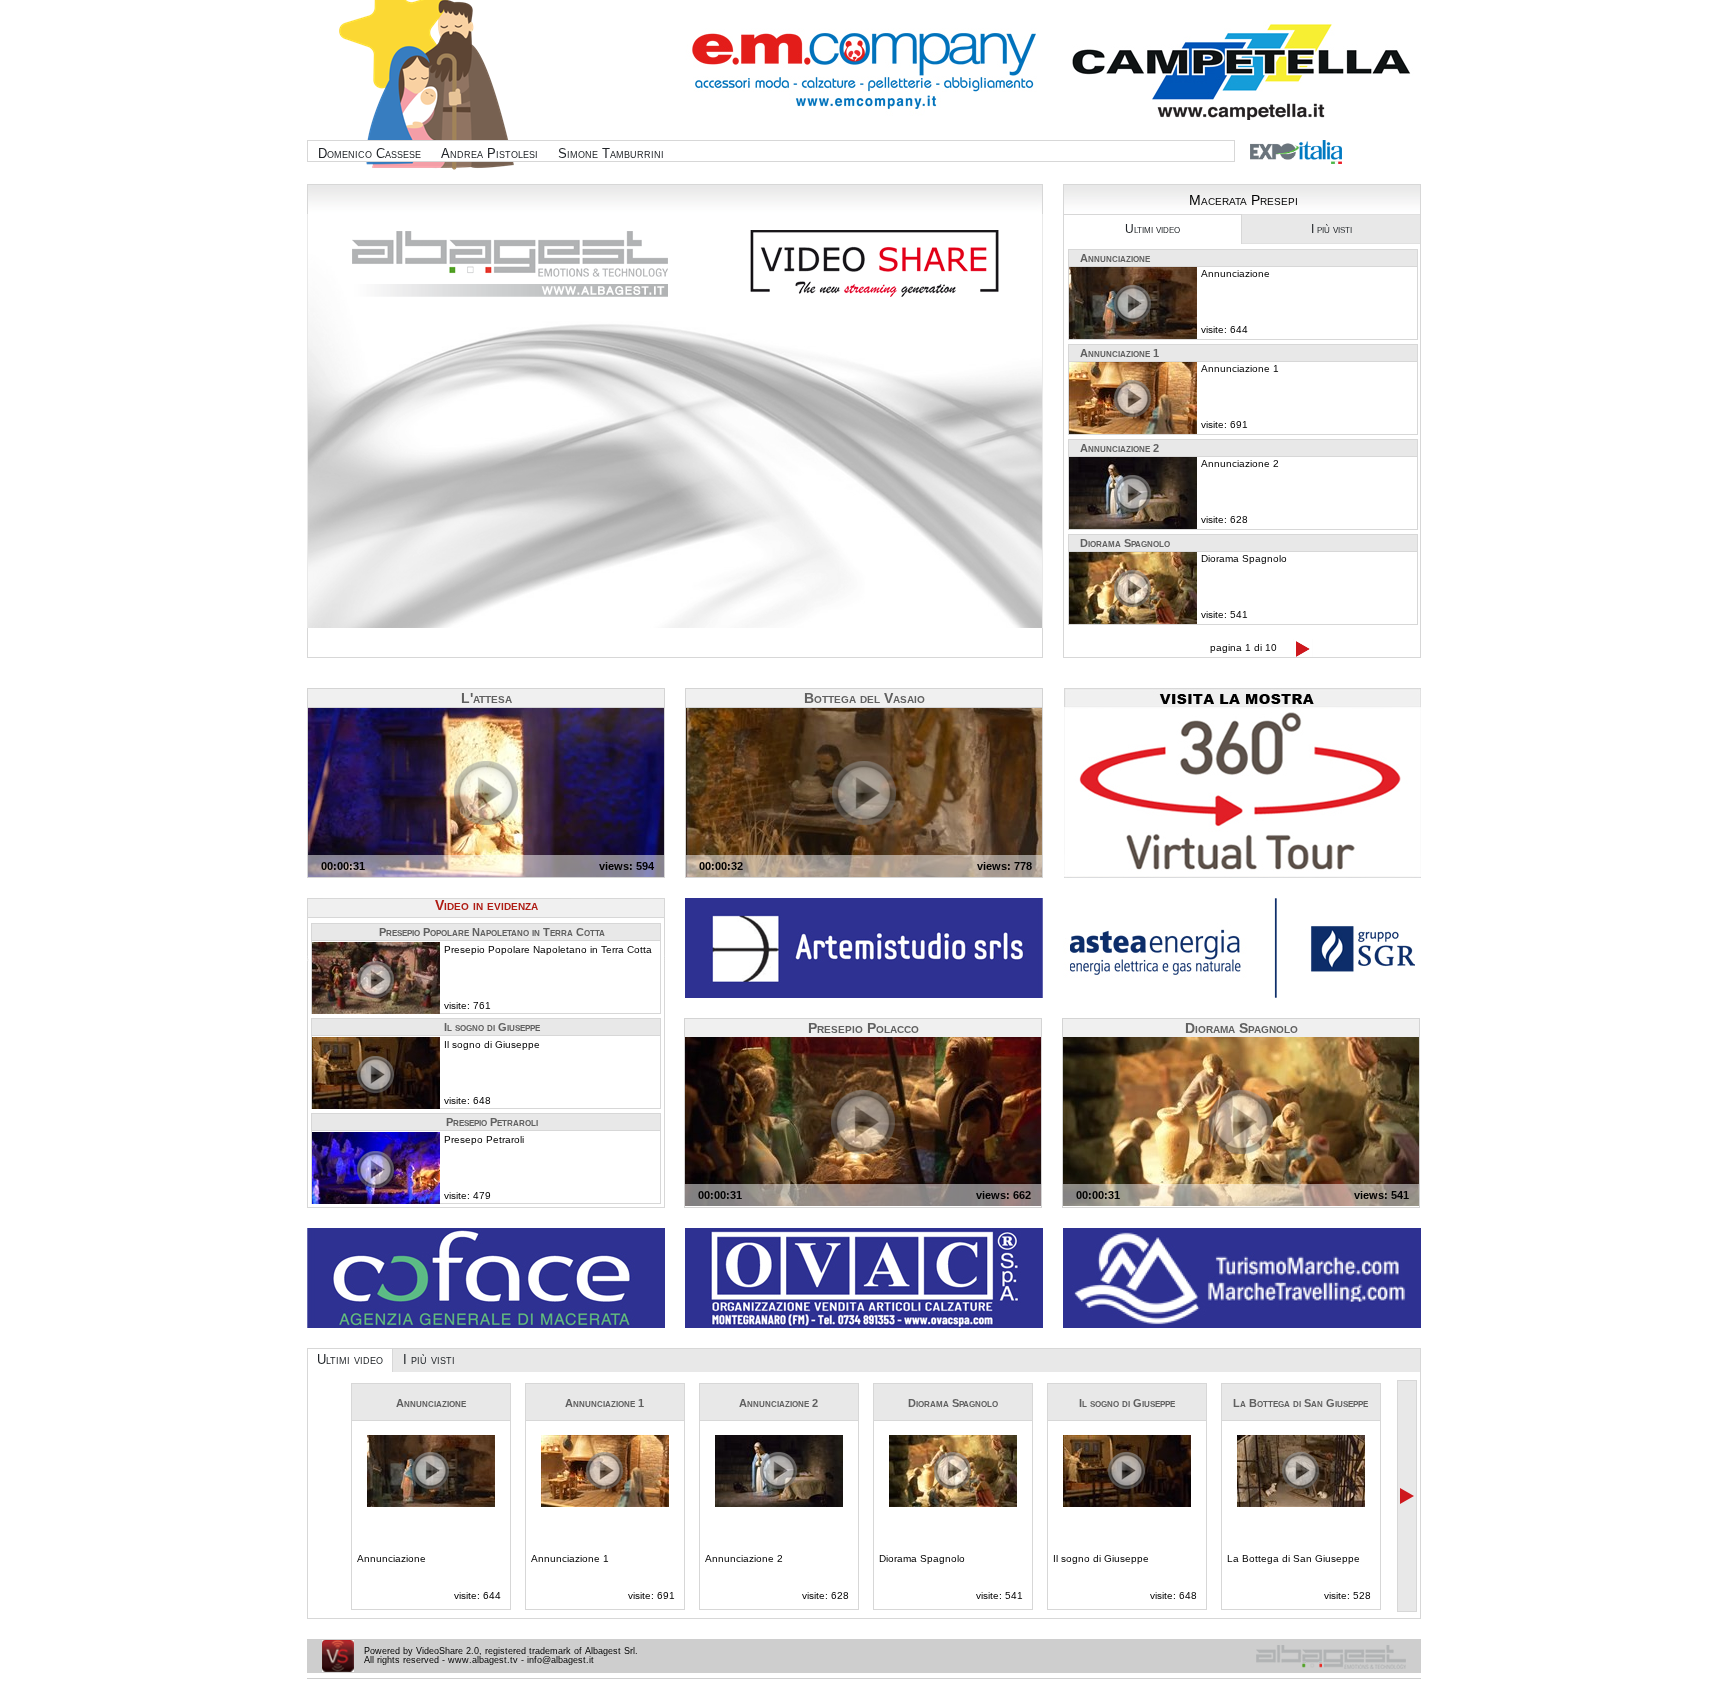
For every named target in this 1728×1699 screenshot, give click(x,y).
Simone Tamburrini (611, 153)
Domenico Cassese (369, 153)
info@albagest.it (560, 1660)
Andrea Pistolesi (489, 153)
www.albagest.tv (483, 1660)
